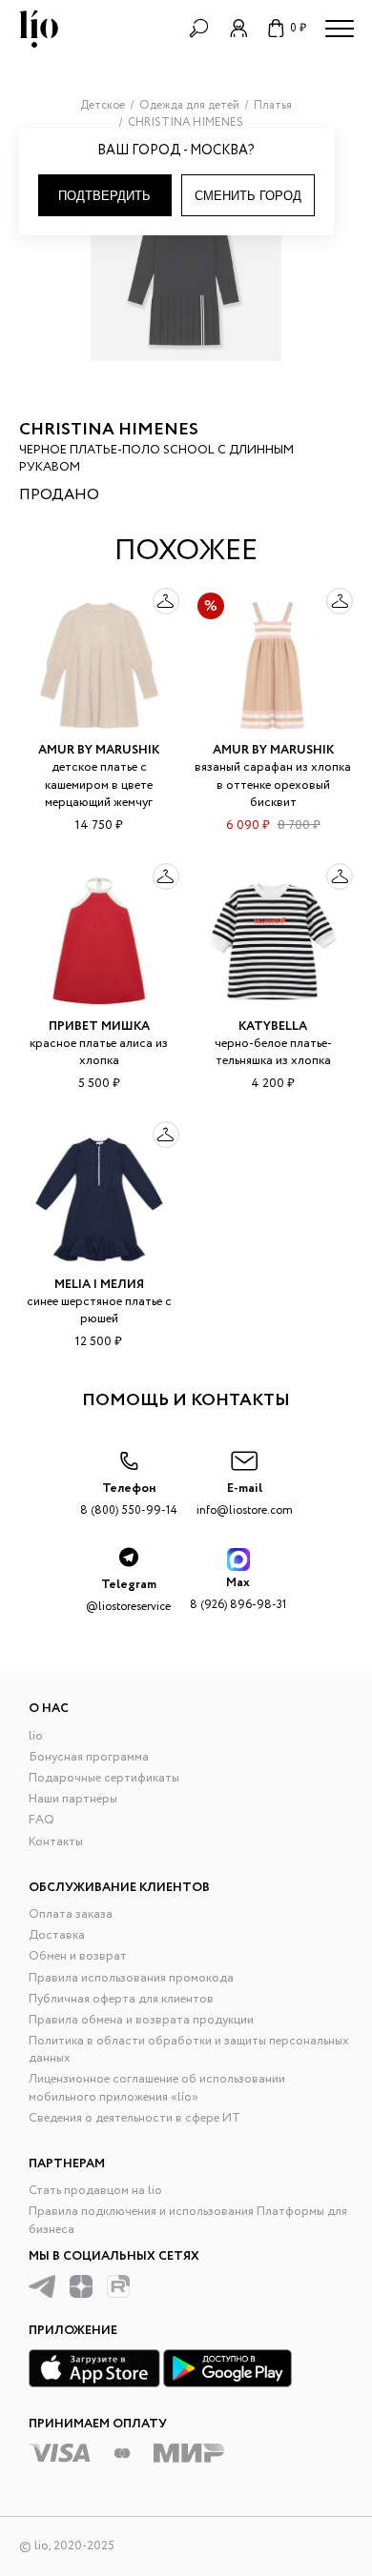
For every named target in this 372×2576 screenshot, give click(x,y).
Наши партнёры (73, 1799)
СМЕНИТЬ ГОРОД (248, 196)
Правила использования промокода (131, 1978)
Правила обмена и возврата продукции (141, 2020)
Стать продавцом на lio (95, 2191)
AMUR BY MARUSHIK (99, 750)
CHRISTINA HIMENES (109, 430)
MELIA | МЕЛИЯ (99, 1285)
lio (36, 1736)
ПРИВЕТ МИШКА (99, 1026)
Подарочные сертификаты (104, 1778)
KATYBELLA (273, 1026)
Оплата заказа (71, 1914)
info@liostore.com (245, 1499)
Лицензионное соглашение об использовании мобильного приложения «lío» (157, 2088)
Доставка (57, 1935)
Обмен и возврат (78, 1956)
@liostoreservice (128, 1595)
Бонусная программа (89, 1757)
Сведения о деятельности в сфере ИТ (134, 2118)
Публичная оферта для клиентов (121, 1999)
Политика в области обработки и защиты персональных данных (189, 2050)
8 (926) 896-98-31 (238, 1593)
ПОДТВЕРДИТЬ (104, 196)
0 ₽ (298, 28)
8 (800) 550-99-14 (129, 1499)
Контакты (56, 1842)
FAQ (41, 1820)
